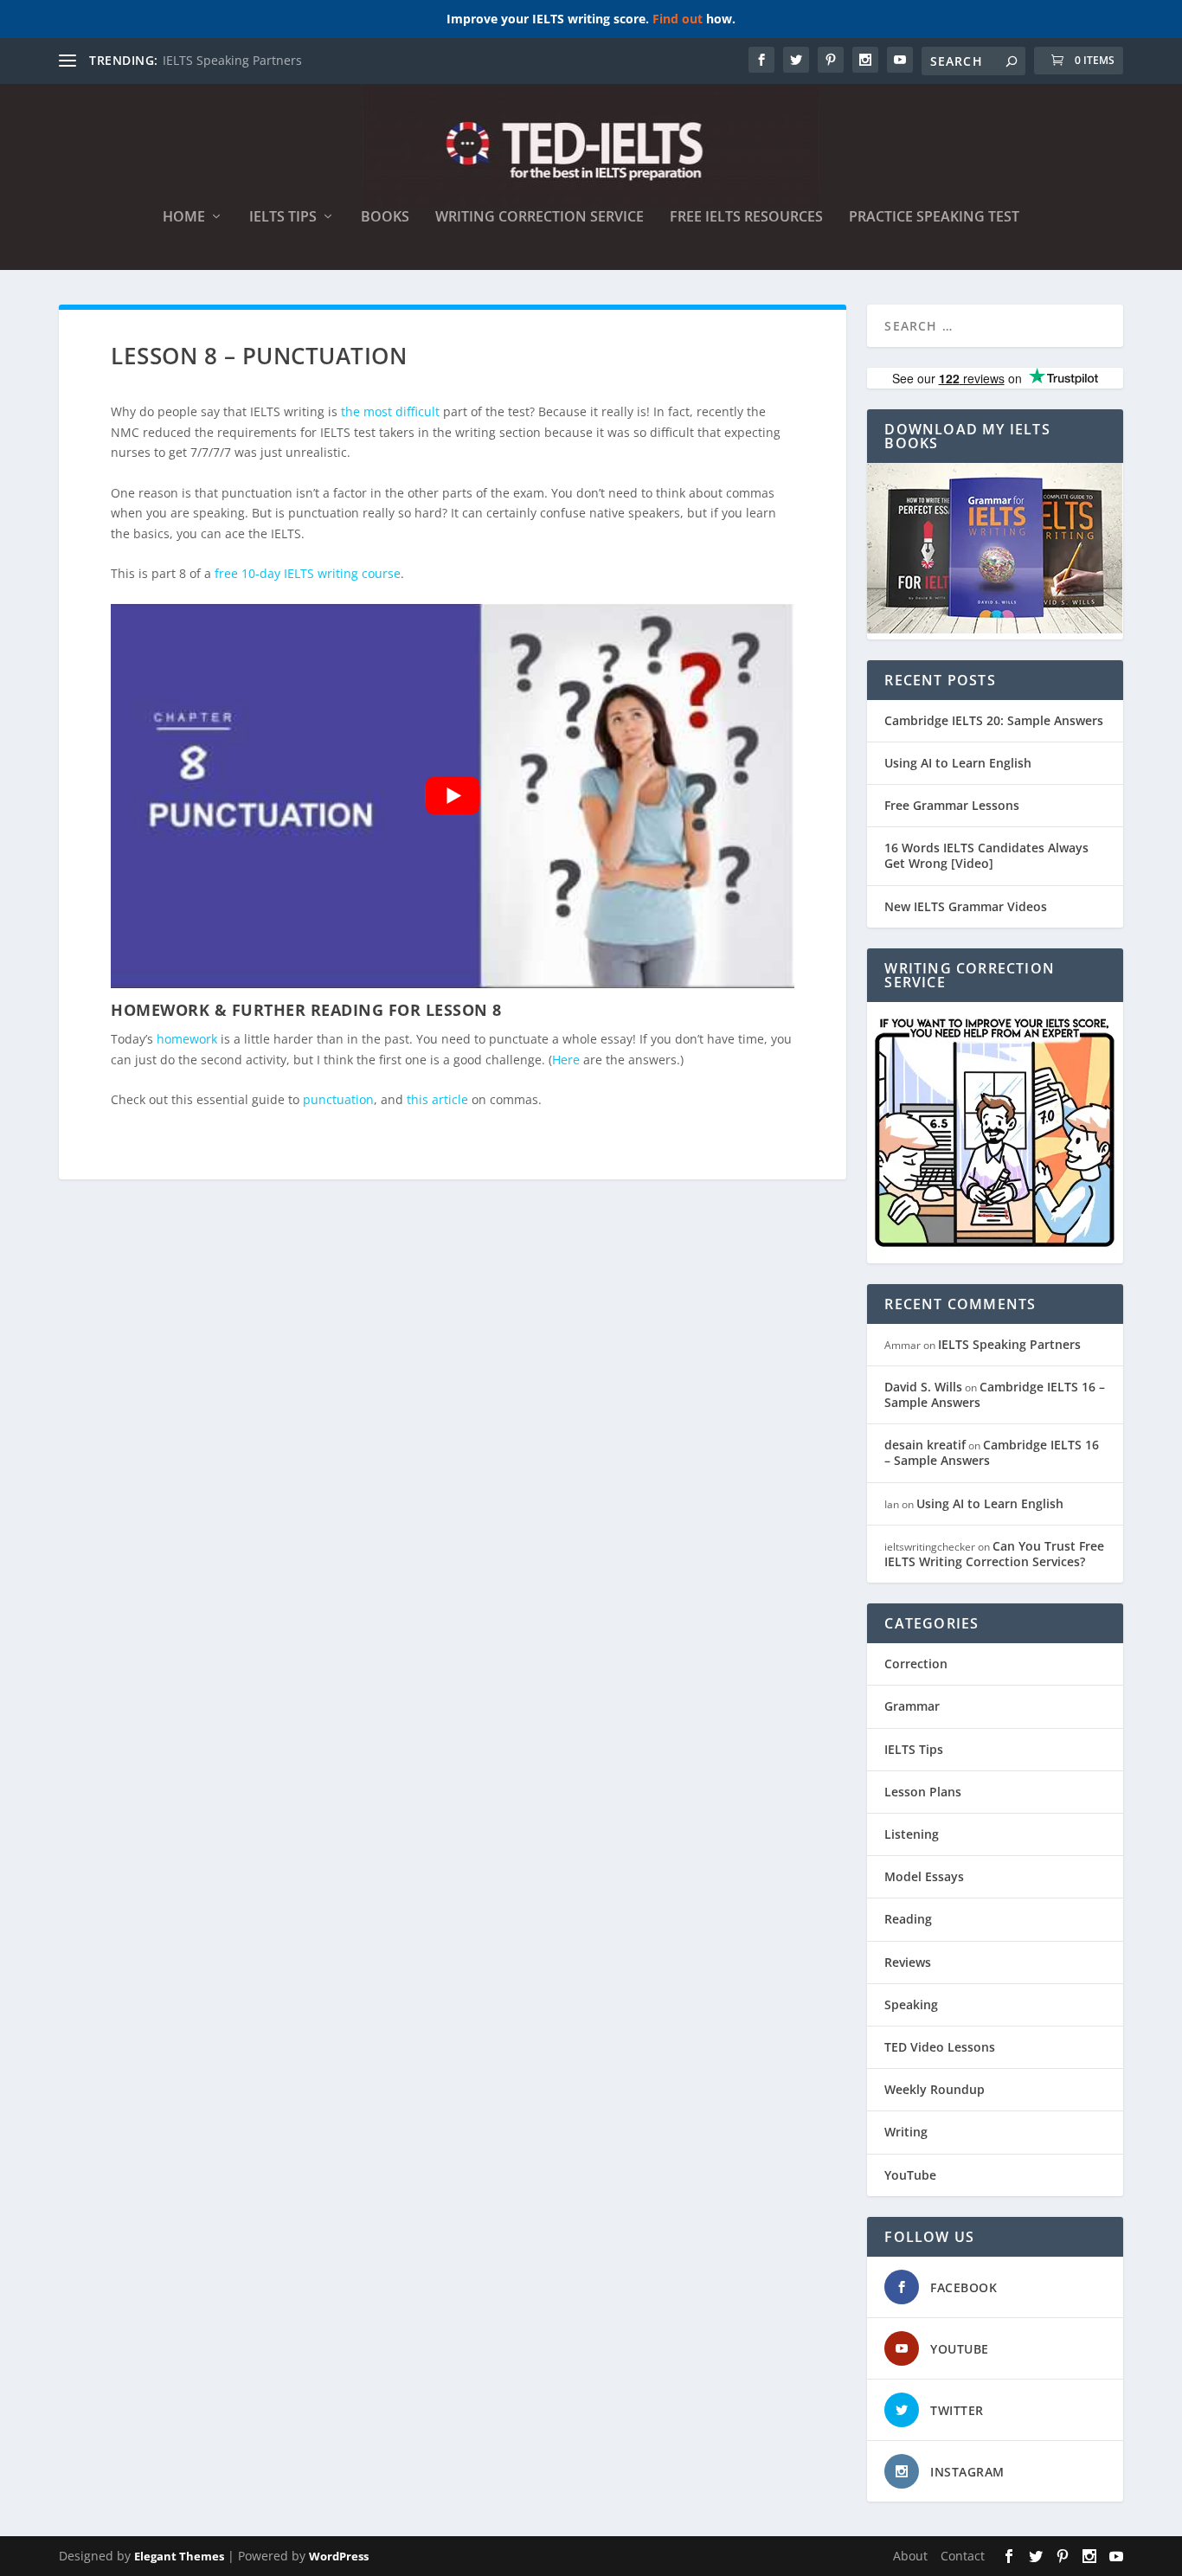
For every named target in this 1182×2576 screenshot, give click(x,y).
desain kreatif (925, 1445)
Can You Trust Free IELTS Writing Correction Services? (994, 1554)
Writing (906, 2132)
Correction (916, 1664)
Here (566, 1060)
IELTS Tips (283, 218)
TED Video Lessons (940, 2047)
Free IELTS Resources (746, 218)
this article (437, 1099)
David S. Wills (923, 1387)
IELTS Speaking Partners (1009, 1344)
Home (184, 218)
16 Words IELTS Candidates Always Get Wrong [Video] (986, 855)
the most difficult (390, 411)
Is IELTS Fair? (199, 60)
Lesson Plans (923, 1792)
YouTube (910, 2175)
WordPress (339, 2556)
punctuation (338, 1099)
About (910, 2556)
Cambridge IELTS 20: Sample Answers (994, 720)
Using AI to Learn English (958, 763)
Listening (912, 1834)
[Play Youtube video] (453, 796)
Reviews (908, 1962)
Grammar (912, 1706)
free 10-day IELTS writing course (308, 573)
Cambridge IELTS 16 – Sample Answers (995, 1394)
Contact (963, 2556)
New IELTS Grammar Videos (966, 906)
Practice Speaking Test (934, 218)
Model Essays (924, 1876)
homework (187, 1039)
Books (385, 218)
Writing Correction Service (540, 218)
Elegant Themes (179, 2556)
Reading (908, 1919)
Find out (678, 19)
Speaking (911, 2004)
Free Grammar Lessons (952, 805)
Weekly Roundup (935, 2089)
